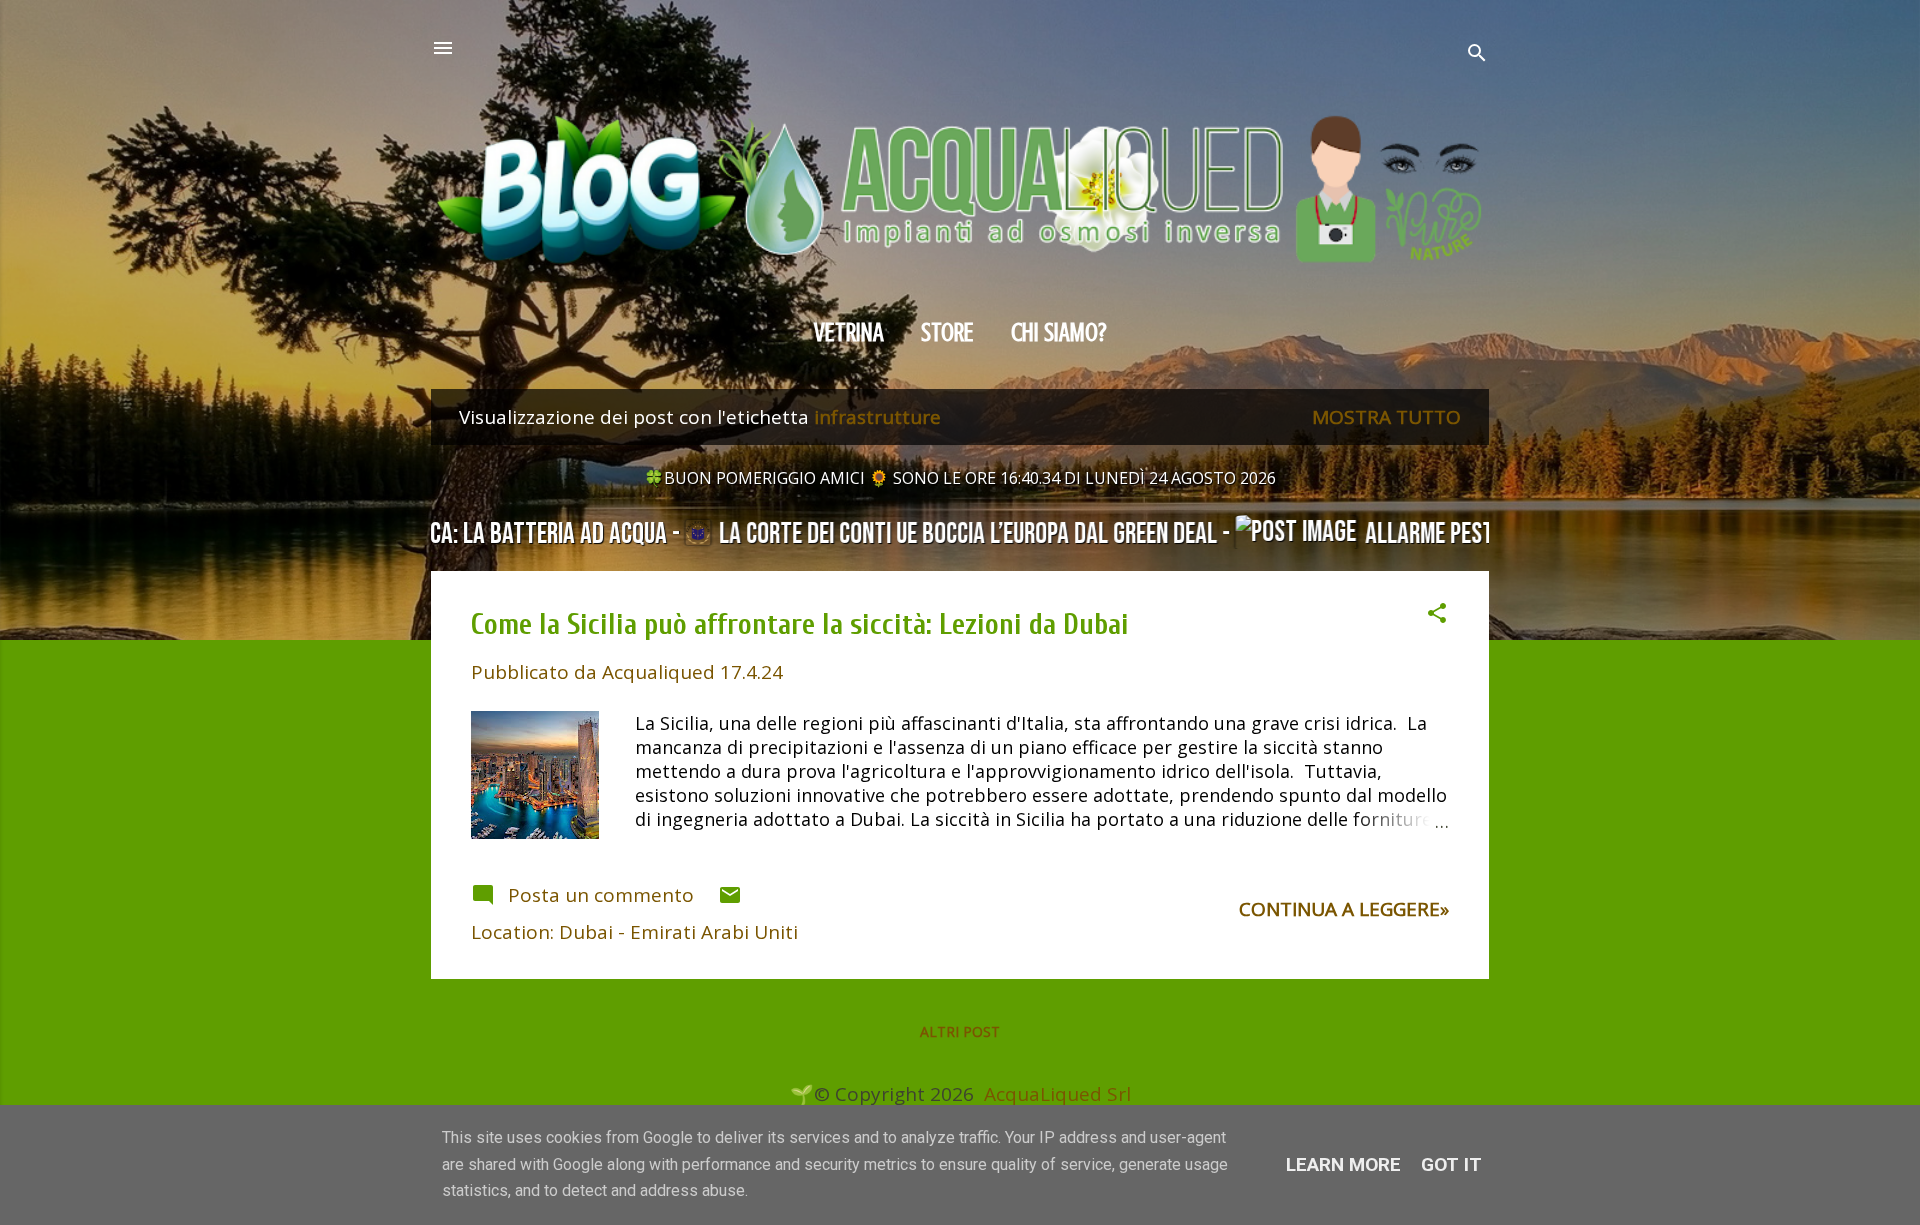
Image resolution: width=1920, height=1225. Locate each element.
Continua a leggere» (1344, 909)
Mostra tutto (1386, 417)
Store (947, 332)
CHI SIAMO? (1059, 332)
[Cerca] (1477, 55)
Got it (1451, 1164)
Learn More (1343, 1164)
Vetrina (849, 332)
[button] (1437, 615)
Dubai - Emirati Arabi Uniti (678, 932)
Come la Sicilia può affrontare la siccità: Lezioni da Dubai (800, 625)
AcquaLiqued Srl (1057, 1094)
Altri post (960, 1031)
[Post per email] (730, 900)
